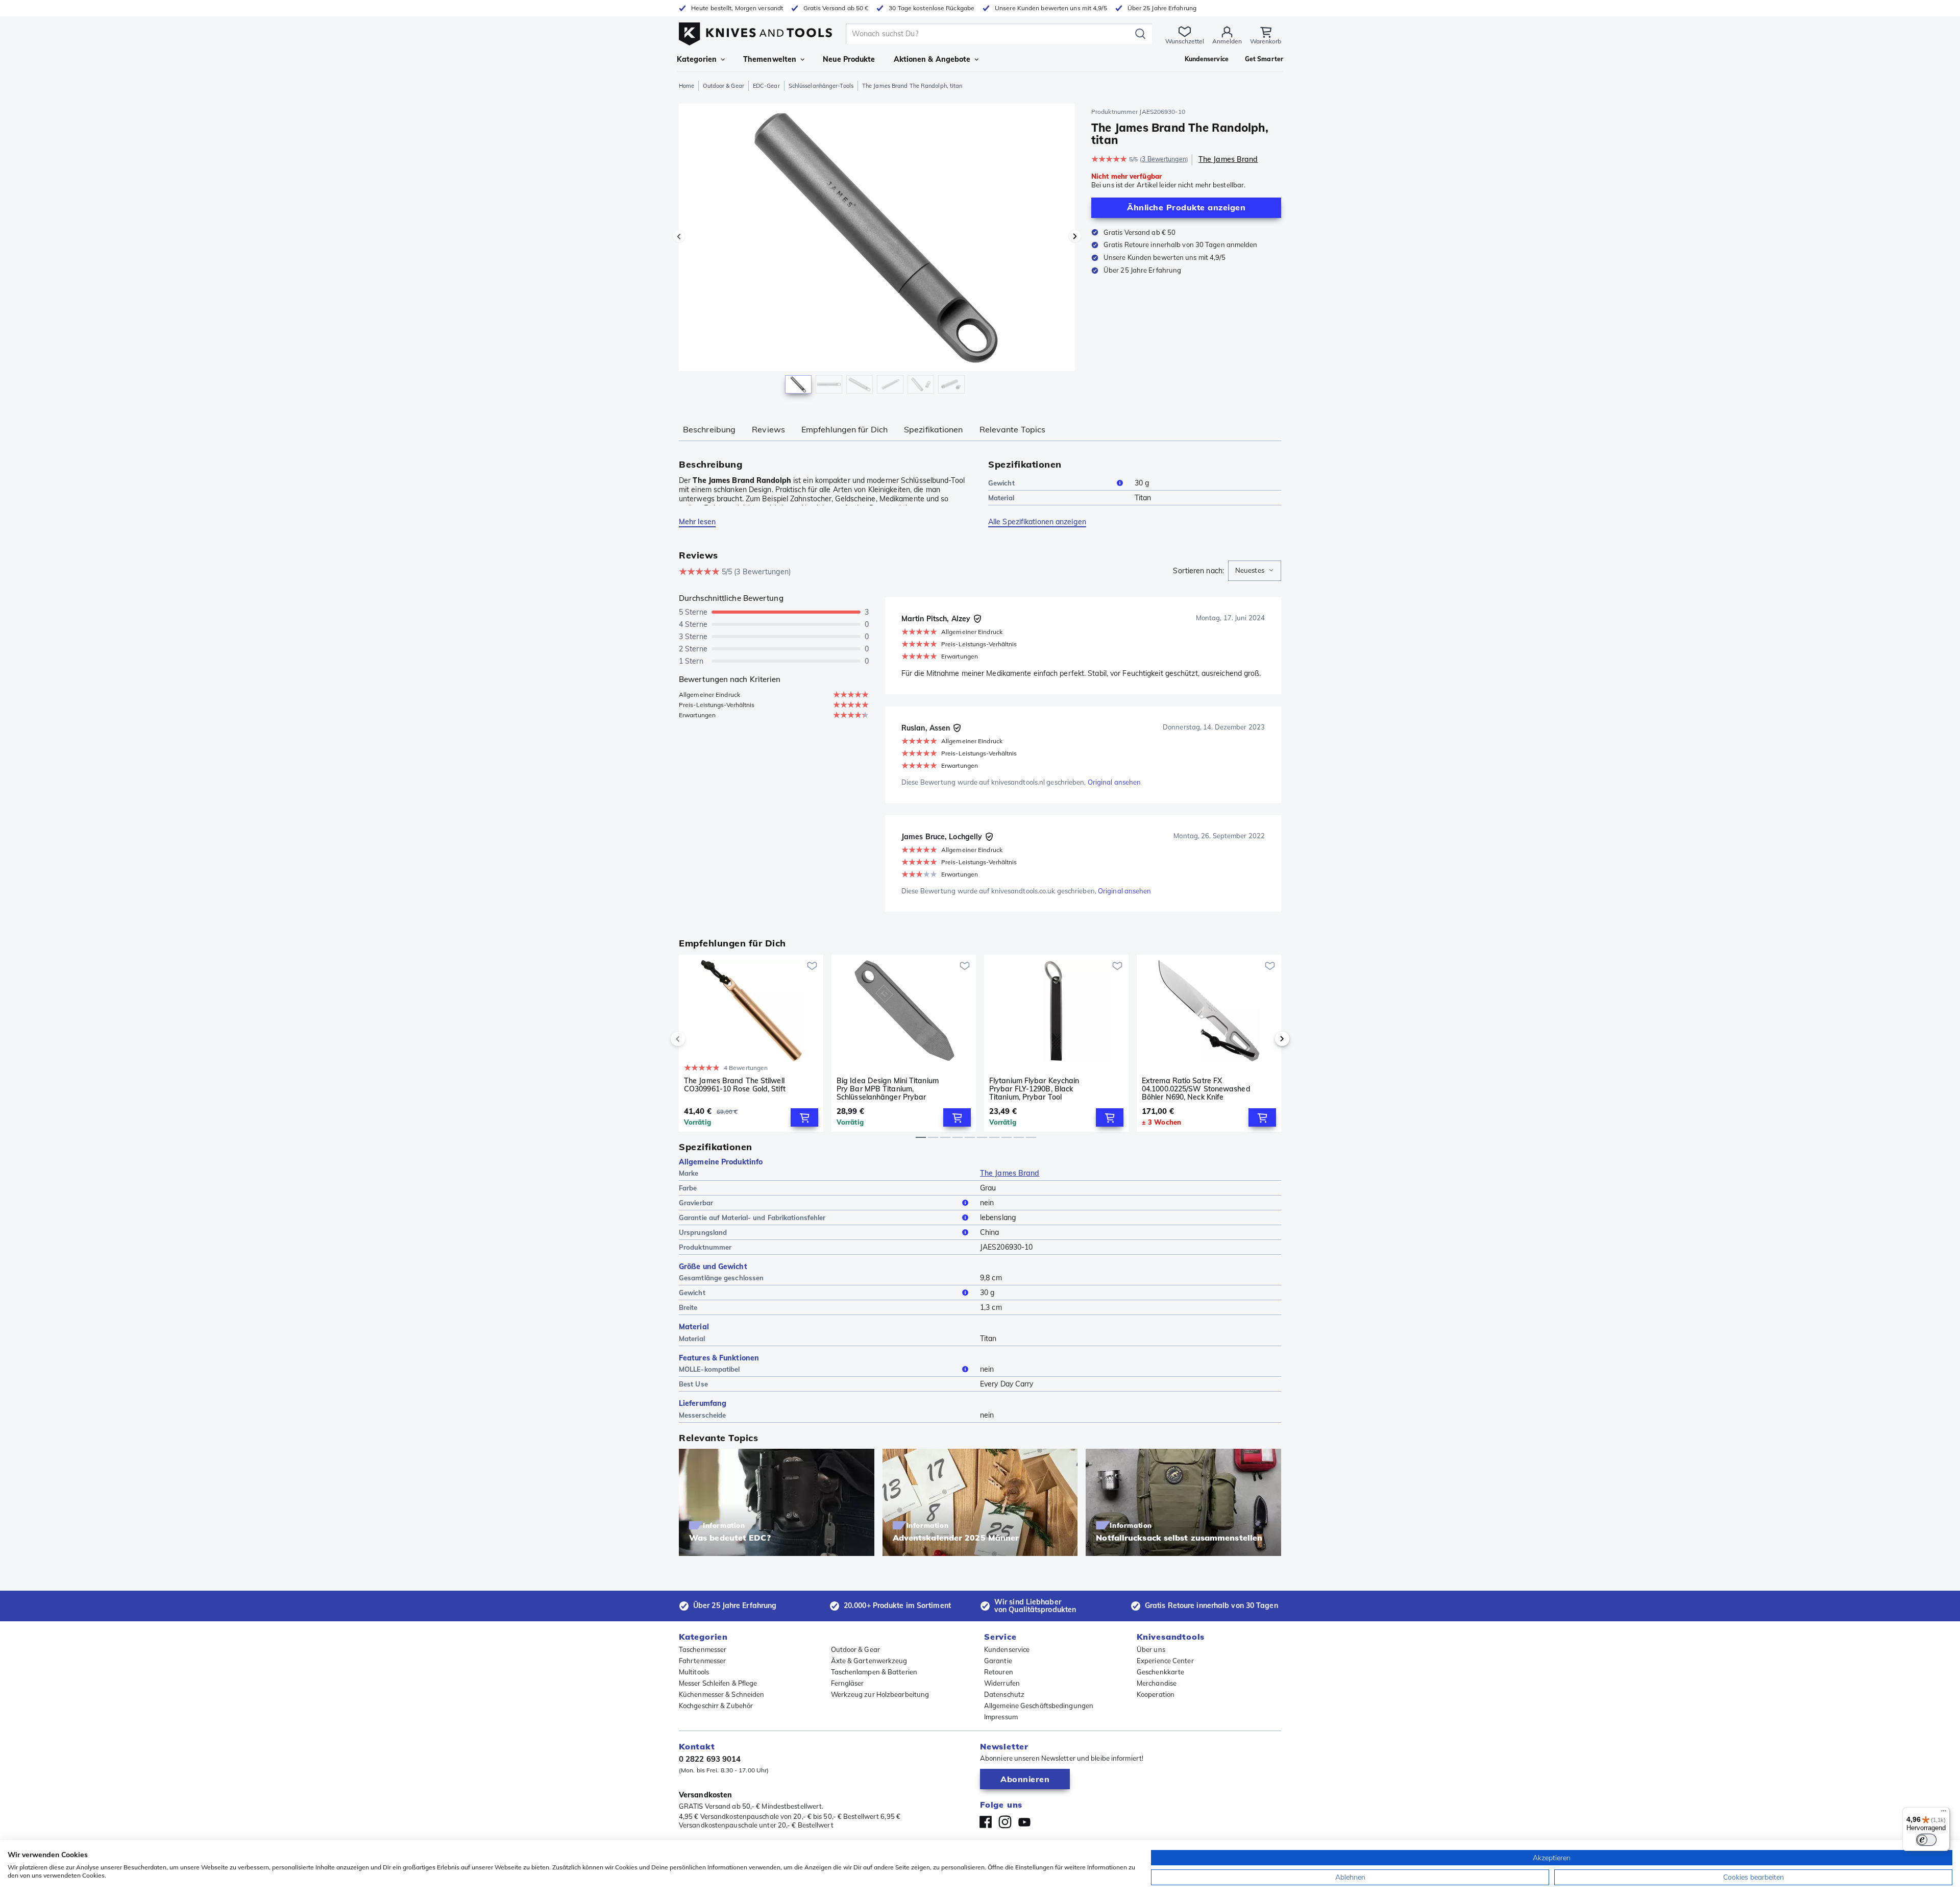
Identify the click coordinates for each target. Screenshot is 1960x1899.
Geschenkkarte (1160, 1672)
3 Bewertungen (1164, 159)
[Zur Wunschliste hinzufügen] (812, 966)
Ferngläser (848, 1683)
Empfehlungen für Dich (844, 429)
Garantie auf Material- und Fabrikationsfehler (752, 1218)
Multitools (694, 1672)
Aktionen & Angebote (932, 59)
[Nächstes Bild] (1075, 236)
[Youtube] (1024, 1822)
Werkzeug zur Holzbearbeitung (880, 1694)
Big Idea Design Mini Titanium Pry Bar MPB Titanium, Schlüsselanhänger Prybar (888, 1089)
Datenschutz (1004, 1694)
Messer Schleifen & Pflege (718, 1683)
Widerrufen (1002, 1683)
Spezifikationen (934, 429)
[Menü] (1944, 1813)
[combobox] (1255, 571)
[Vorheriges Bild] (679, 236)
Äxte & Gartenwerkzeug (869, 1661)
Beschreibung (709, 429)
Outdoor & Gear (723, 86)
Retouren (999, 1672)
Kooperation (1156, 1694)
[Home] (755, 31)
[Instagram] (1005, 1822)
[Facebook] (986, 1822)
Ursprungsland (703, 1232)
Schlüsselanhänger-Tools (821, 86)
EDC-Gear (766, 86)
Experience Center (1165, 1661)
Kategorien (697, 59)
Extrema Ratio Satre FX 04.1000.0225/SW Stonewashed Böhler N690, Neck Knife (1196, 1089)
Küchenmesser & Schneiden (721, 1694)
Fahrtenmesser (702, 1661)
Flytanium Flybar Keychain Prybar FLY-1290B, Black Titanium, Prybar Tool (1034, 1089)
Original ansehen (1114, 782)
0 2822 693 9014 (710, 1759)
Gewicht (1001, 483)
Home (687, 86)
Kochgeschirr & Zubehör (716, 1706)
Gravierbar (696, 1203)
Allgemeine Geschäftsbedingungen (1039, 1706)
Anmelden (1227, 41)
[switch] (1926, 1840)
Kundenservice (1007, 1649)
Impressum (1001, 1717)
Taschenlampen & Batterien (874, 1672)
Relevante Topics (1013, 429)
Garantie (998, 1661)
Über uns (1151, 1649)
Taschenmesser (703, 1649)
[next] (1265, 1039)
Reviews (768, 429)
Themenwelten (770, 59)
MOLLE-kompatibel (709, 1369)
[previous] (695, 1039)
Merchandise (1157, 1683)
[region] (877, 251)
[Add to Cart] (804, 1117)
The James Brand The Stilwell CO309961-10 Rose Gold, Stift (735, 1085)
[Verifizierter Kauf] (977, 619)
